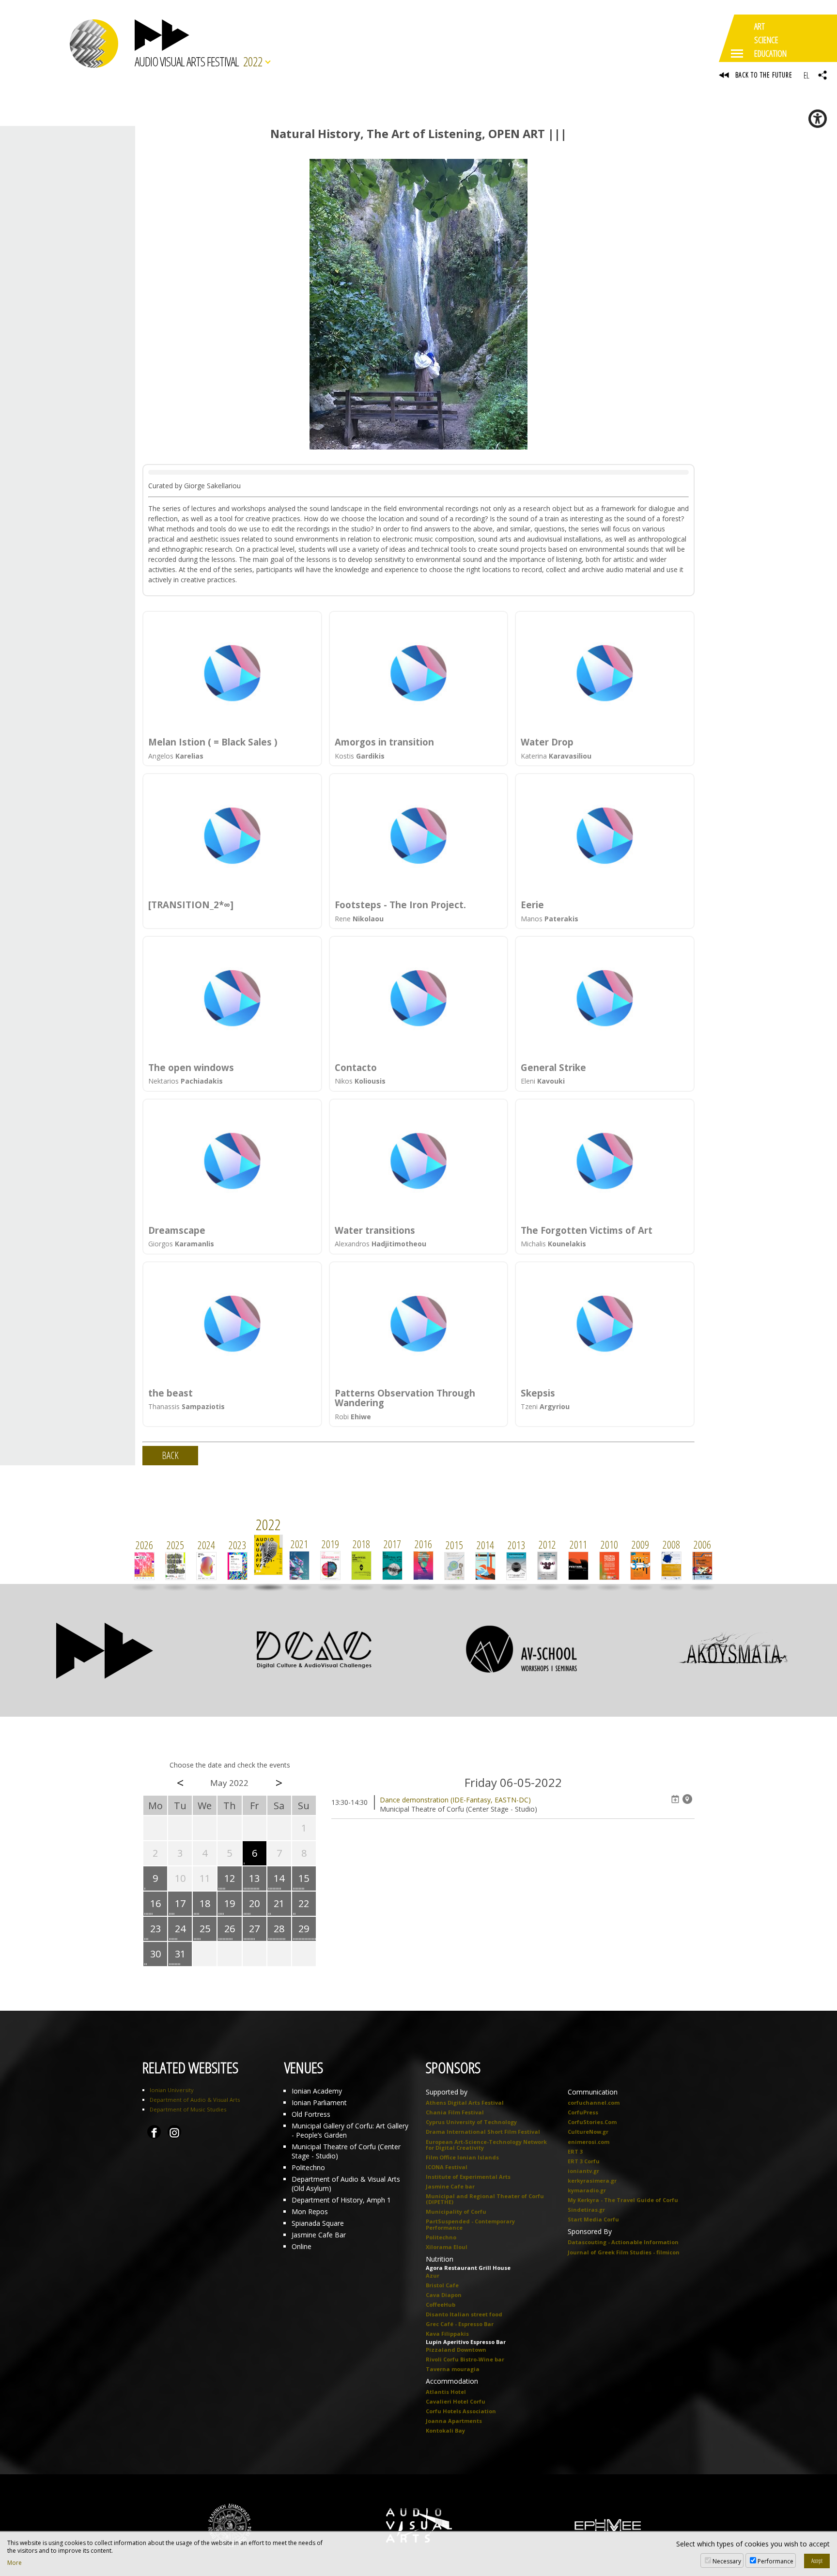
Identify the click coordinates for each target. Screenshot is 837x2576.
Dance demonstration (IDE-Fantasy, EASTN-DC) (455, 1800)
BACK (170, 1455)
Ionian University (172, 2090)
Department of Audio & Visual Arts (195, 2100)
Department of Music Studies (188, 2109)
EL (806, 75)
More (15, 2563)
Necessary (727, 2561)
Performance (775, 2561)
